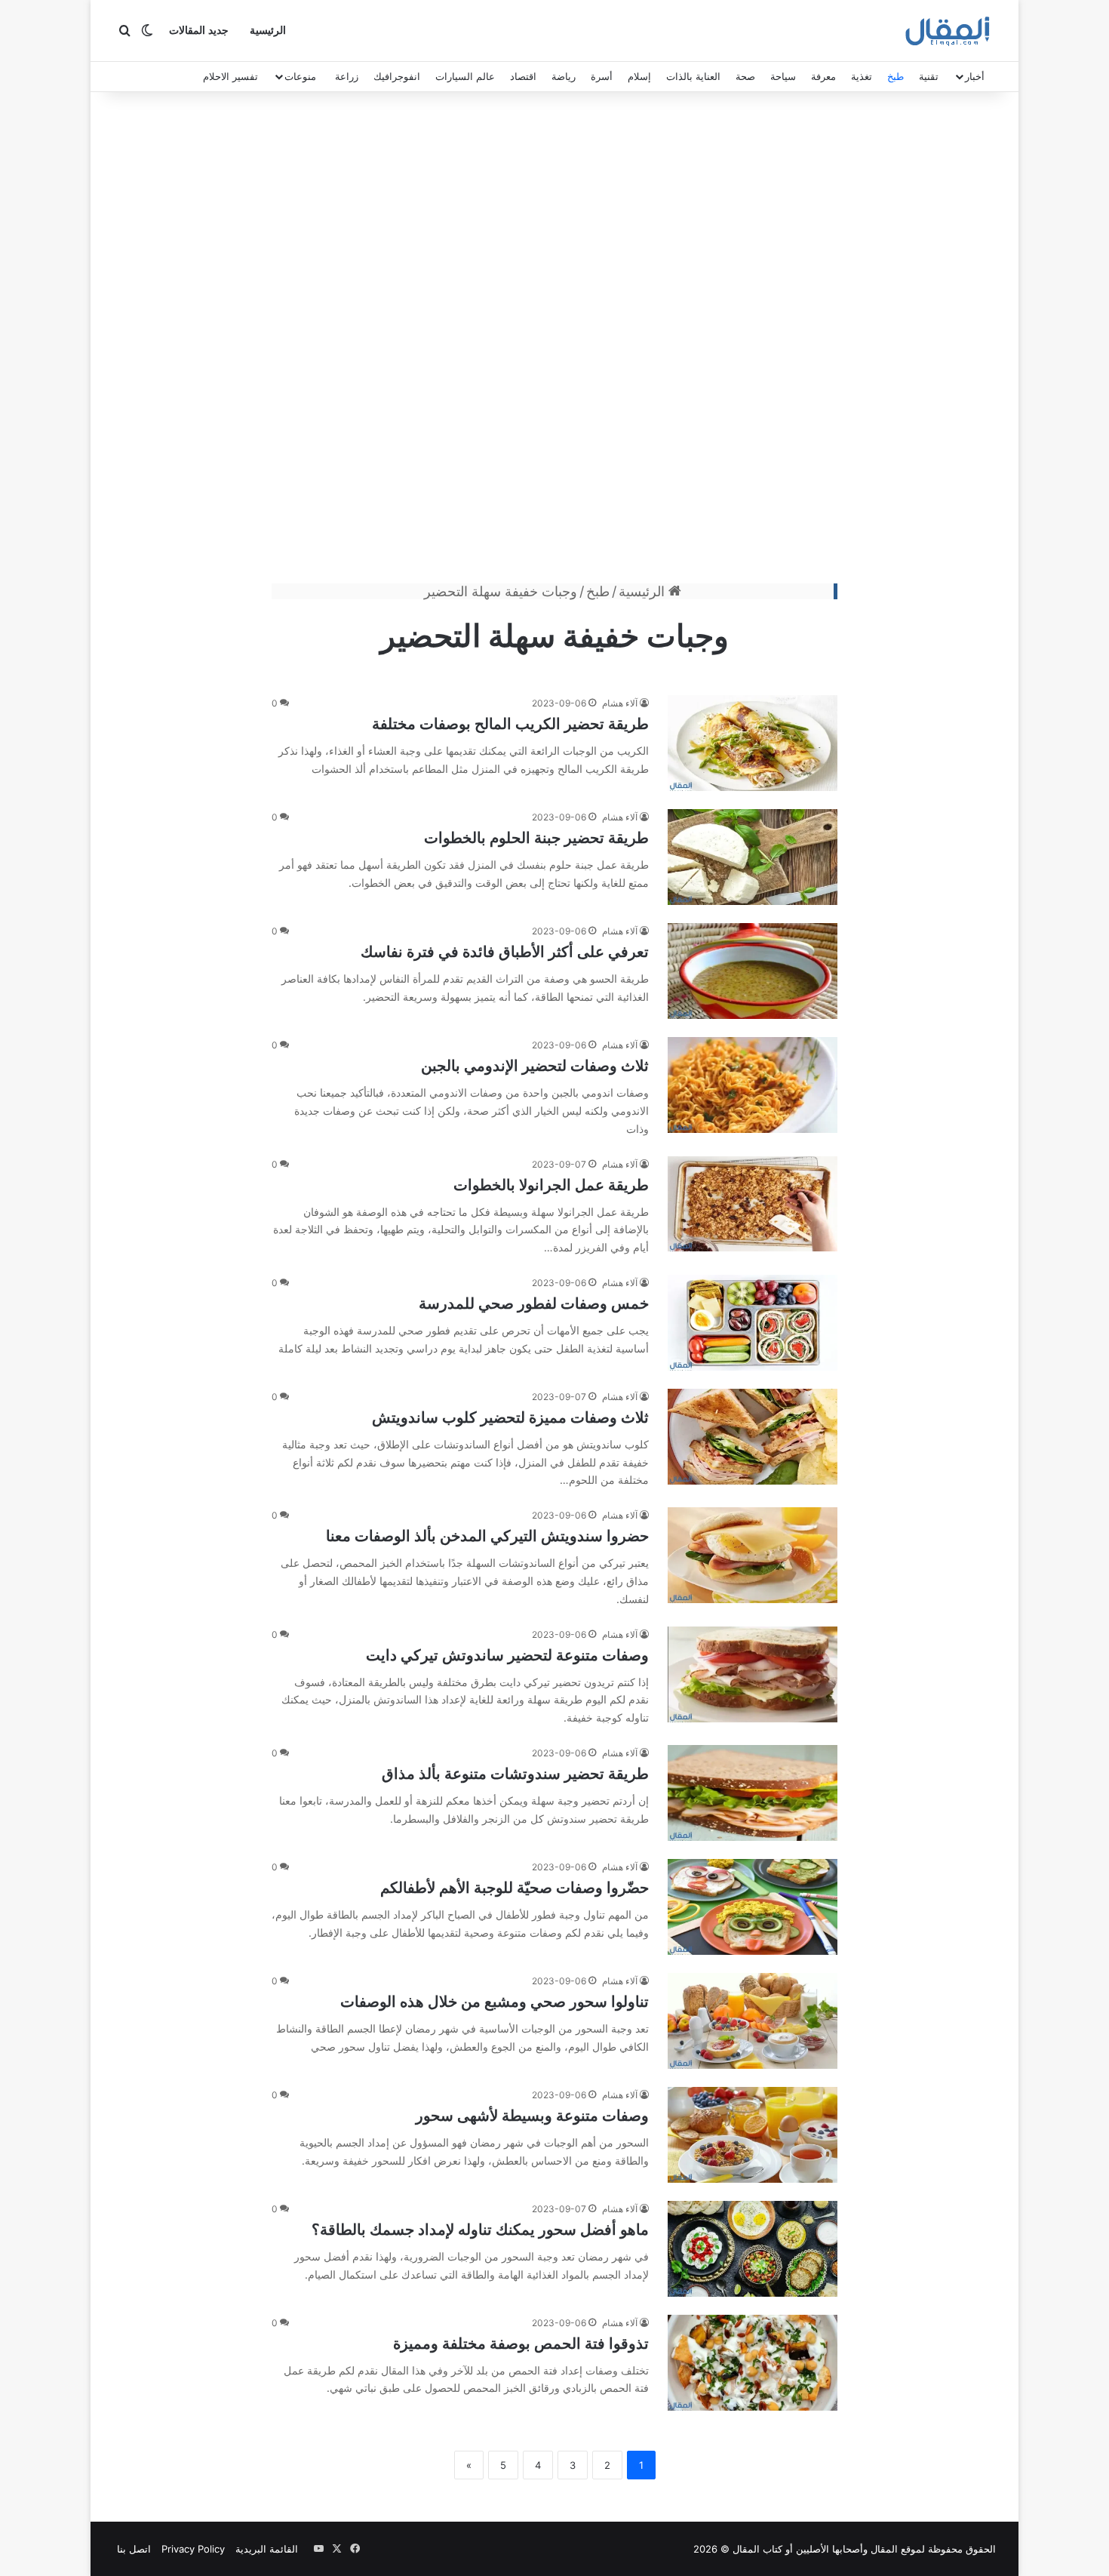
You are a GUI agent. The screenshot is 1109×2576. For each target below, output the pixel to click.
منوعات (300, 76)
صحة (745, 76)
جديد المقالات (199, 31)
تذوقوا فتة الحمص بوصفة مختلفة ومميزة (521, 2344)
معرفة (823, 76)
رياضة (564, 76)
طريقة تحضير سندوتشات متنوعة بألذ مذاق (515, 1774)
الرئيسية (268, 31)
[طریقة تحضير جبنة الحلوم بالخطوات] (753, 857)
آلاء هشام (620, 703)
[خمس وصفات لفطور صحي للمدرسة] (753, 1323)
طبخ (895, 76)
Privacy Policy (193, 2549)
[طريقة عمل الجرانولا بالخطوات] (753, 1204)
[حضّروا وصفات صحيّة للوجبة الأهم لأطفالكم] (753, 1907)
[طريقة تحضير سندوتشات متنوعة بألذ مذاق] (753, 1793)
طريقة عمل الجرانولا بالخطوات (551, 1185)
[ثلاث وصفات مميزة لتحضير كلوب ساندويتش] (753, 1437)
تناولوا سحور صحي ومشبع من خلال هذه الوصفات (495, 2002)
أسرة (602, 76)
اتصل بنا (134, 2549)
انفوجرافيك (397, 76)
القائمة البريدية (267, 2549)
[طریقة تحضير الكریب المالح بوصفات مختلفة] (753, 743)
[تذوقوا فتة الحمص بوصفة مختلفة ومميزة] (753, 2363)
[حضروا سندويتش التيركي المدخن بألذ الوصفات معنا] (753, 1555)
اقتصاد (523, 76)
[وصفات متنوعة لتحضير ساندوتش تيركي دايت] (753, 1674)
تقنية (929, 76)
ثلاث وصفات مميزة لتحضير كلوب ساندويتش (510, 1417)
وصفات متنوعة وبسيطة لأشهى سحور (532, 2116)
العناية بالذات (693, 76)
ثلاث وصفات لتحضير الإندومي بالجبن (535, 1066)
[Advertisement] (554, 341)
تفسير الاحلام (230, 76)
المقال (884, 2549)
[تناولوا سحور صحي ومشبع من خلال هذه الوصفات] (753, 2021)
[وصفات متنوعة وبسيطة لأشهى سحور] (753, 2135)
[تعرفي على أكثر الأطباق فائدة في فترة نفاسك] (753, 971)
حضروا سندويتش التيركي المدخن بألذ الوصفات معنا (487, 1536)
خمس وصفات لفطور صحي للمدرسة (534, 1303)
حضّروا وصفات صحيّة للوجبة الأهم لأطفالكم (515, 1888)
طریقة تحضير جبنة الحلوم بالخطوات (536, 838)
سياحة (783, 76)
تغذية (862, 76)
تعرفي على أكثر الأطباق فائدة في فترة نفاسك (505, 952)
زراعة (347, 76)
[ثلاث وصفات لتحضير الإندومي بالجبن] (753, 1085)
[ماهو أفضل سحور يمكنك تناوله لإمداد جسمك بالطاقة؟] (753, 2249)
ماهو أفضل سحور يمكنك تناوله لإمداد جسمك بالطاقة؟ (480, 2230)
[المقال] (948, 31)
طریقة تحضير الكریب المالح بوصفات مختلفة (510, 724)
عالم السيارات (465, 76)
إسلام (639, 76)
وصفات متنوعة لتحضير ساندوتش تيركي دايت (507, 1655)
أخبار (975, 76)
